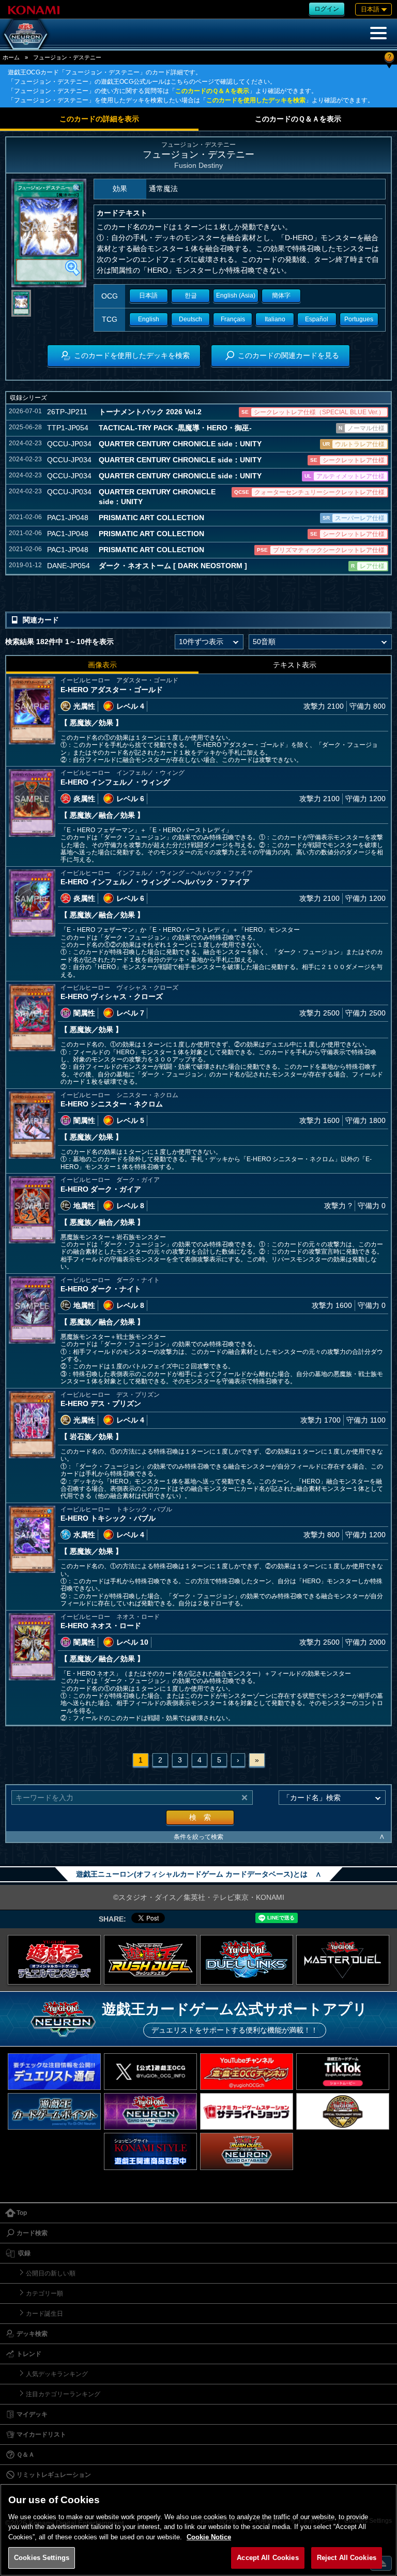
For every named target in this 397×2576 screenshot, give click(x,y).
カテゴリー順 (44, 2293)
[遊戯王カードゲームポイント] (54, 2111)
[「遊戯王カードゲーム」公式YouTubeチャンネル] (247, 2072)
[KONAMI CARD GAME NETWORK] (150, 2111)
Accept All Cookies (268, 2558)
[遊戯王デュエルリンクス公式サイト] (247, 1960)
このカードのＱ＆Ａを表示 (212, 91)
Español (317, 319)
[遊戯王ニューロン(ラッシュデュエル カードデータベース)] (247, 2151)
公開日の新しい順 (51, 2273)
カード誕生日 (44, 2314)
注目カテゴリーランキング (63, 2394)
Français (233, 319)
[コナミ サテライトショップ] (247, 2111)
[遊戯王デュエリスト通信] (54, 2072)
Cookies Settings (42, 2558)
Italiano (275, 319)
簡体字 (281, 295)
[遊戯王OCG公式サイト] (54, 1960)
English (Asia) (236, 295)
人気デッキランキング (57, 2374)
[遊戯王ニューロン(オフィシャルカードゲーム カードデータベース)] (26, 34)
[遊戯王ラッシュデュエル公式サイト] (150, 1960)
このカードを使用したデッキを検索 (256, 100)
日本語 (148, 295)
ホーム (11, 57)
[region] (198, 2530)
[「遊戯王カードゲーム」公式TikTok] (343, 2072)
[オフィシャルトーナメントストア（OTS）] (343, 2111)
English (149, 319)
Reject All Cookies (347, 2558)
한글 (191, 295)
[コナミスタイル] (150, 2151)
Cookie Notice (209, 2537)
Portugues (359, 319)
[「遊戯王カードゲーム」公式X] (150, 2072)
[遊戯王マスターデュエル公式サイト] (343, 1960)
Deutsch (190, 319)
